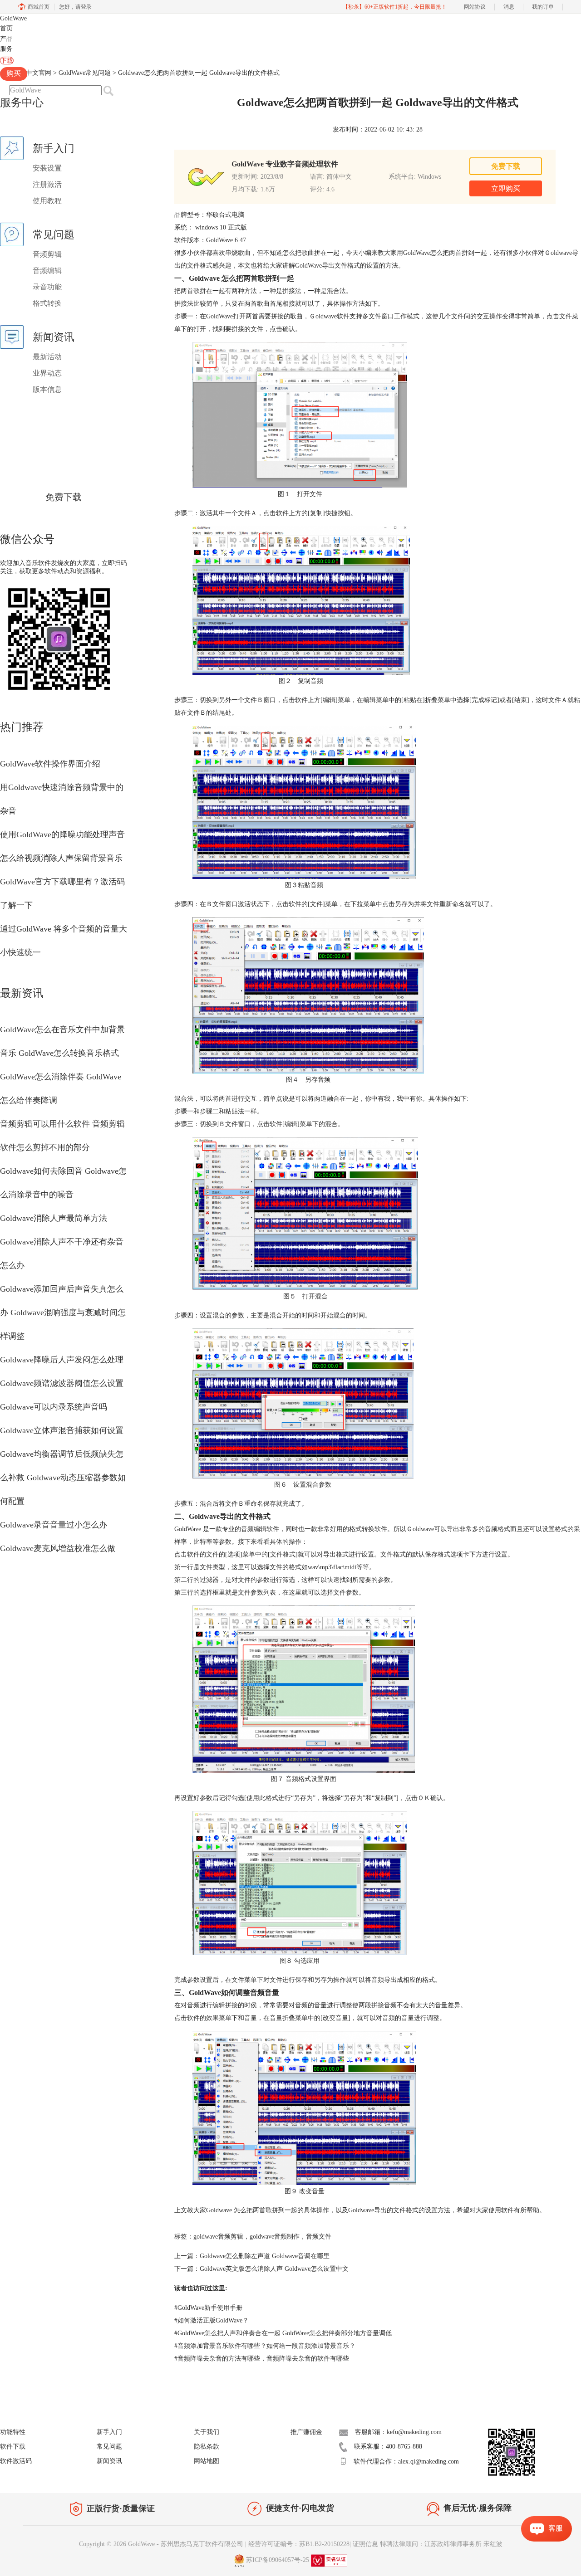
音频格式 (497, 1529)
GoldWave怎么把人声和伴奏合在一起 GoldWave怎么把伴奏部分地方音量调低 (283, 2333)
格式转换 (47, 303)
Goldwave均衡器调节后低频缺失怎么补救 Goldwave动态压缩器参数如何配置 (63, 1478)
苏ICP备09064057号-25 (278, 2560)
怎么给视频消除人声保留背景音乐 (61, 858)
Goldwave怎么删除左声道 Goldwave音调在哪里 (265, 2256)
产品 (6, 39)
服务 (6, 49)
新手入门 (109, 2432)
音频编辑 (47, 271)
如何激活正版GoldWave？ (212, 2320)
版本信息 (47, 389)
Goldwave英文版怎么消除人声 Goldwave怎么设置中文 (274, 2269)
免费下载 (64, 497)
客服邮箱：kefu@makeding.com (398, 2432)
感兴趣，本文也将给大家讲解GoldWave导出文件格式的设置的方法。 (308, 266)
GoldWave (13, 18)
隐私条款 (207, 2447)
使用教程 (47, 201)
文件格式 (200, 266)
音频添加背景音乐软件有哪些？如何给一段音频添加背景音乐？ (265, 2346)
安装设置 (47, 168)
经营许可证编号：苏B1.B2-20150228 (299, 2544)
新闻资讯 (109, 2461)
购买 (14, 73)
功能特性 (13, 2432)
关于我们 (207, 2432)
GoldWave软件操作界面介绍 (50, 764)
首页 (6, 28)
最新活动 (47, 357)
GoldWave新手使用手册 (208, 2308)
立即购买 (506, 188)
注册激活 (47, 184)
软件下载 (13, 2447)
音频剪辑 (47, 254)
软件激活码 (16, 2461)
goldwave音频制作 (275, 2237)
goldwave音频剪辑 (218, 2237)
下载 (7, 61)
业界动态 (47, 373)
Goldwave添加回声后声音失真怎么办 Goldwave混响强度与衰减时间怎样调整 (63, 1312)
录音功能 (47, 287)
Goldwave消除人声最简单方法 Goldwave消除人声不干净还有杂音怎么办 (62, 1242)
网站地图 (207, 2461)
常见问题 (109, 2447)
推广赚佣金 (306, 2432)
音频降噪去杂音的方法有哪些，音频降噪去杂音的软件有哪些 (262, 2359)
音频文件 (319, 2237)
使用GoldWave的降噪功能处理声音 (62, 834)
